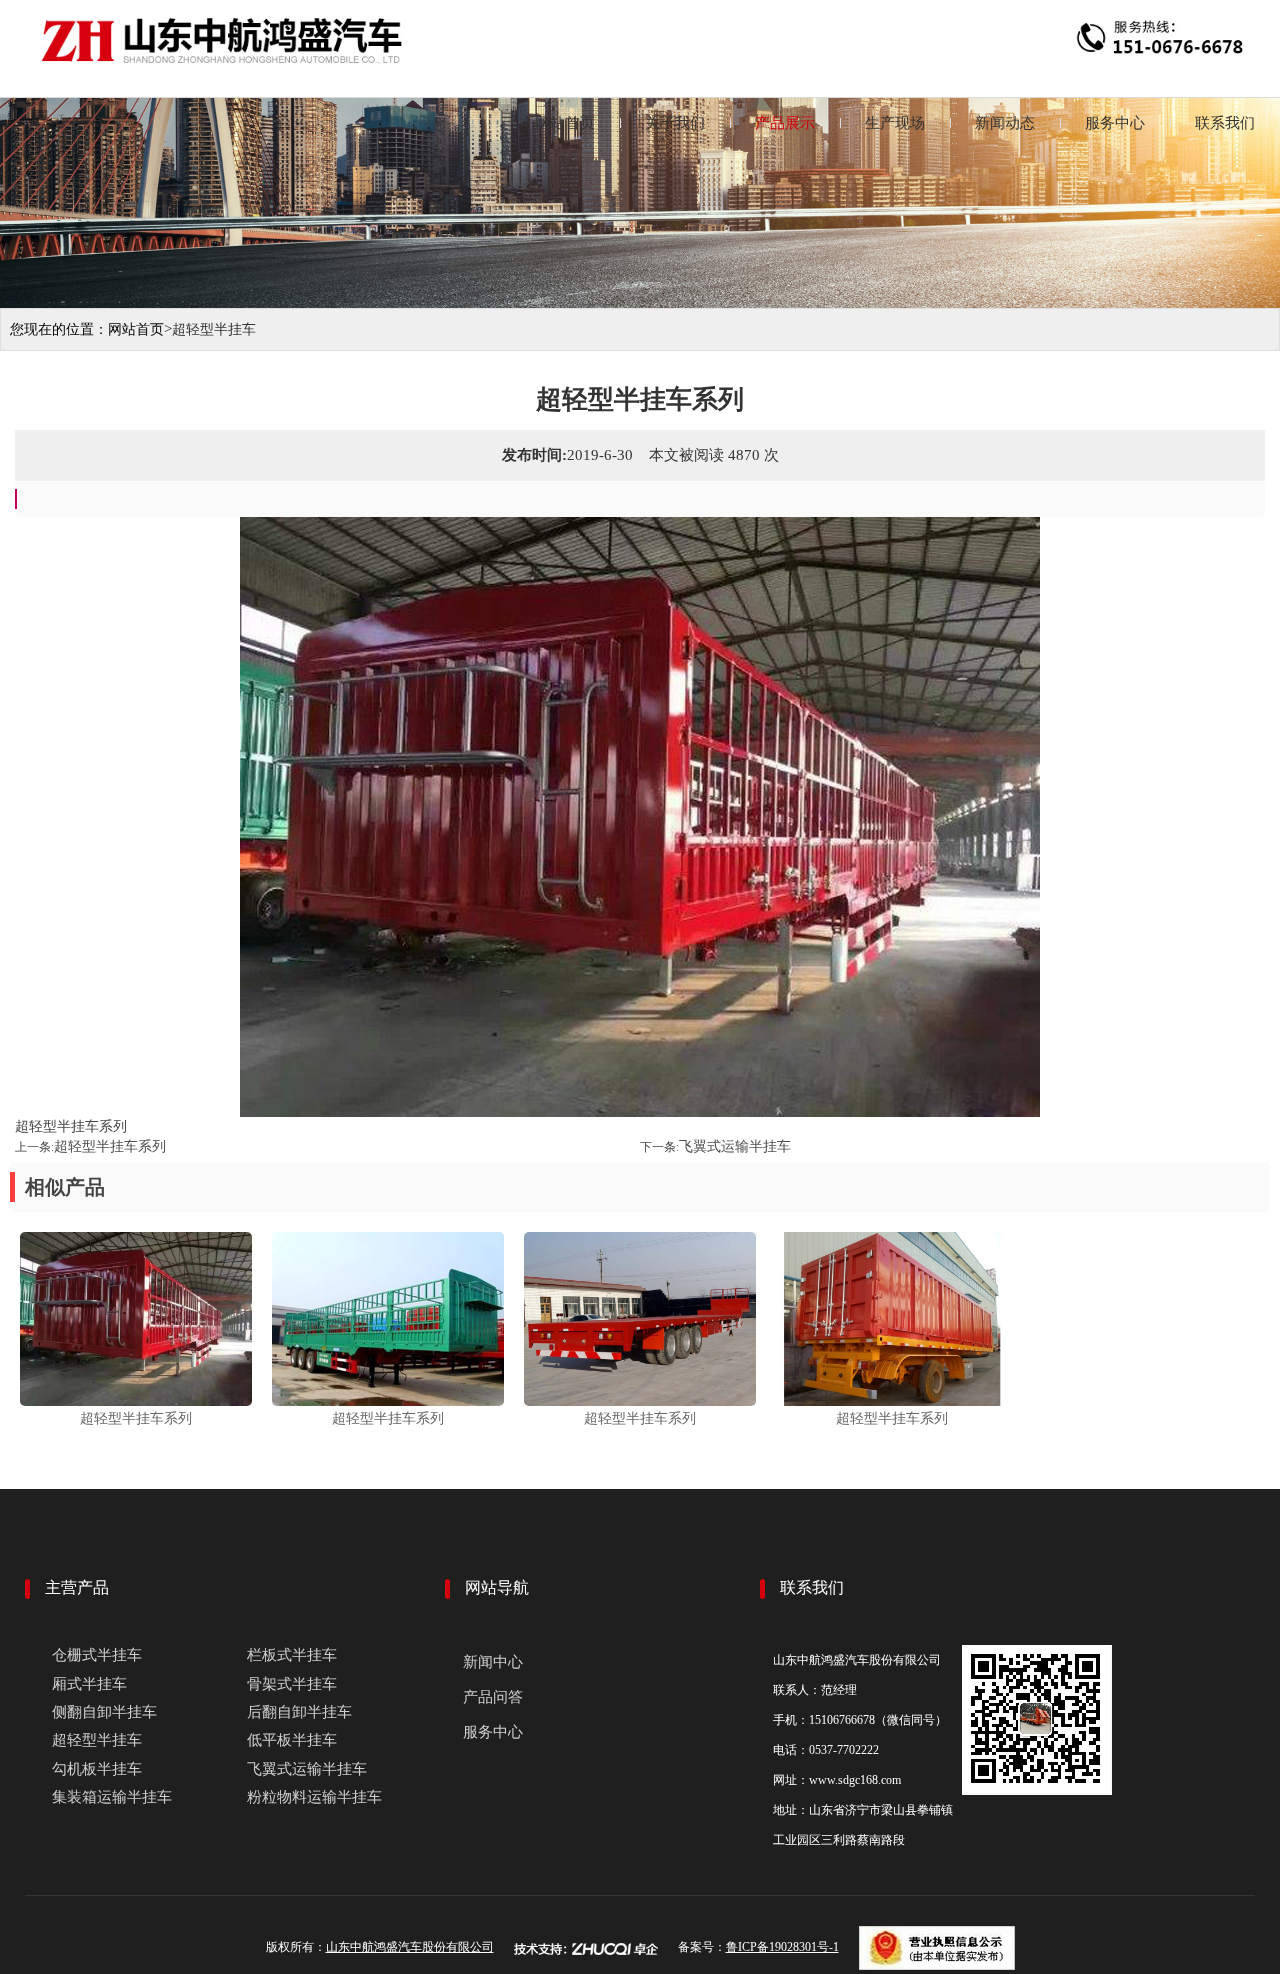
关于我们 (675, 123)
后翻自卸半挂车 (299, 1712)
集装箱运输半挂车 (112, 1797)
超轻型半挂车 (97, 1740)
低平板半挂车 (292, 1740)
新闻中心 (493, 1662)
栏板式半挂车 (292, 1655)
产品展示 (785, 123)
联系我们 (1225, 123)
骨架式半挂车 (292, 1684)
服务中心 (1115, 123)
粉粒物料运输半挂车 (314, 1797)
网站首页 (565, 123)
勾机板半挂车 (97, 1769)
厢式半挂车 (89, 1684)
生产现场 (895, 123)
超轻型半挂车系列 (110, 1146)
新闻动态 (1005, 123)
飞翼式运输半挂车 (735, 1146)
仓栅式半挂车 (97, 1655)
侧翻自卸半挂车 (104, 1712)
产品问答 (493, 1697)
